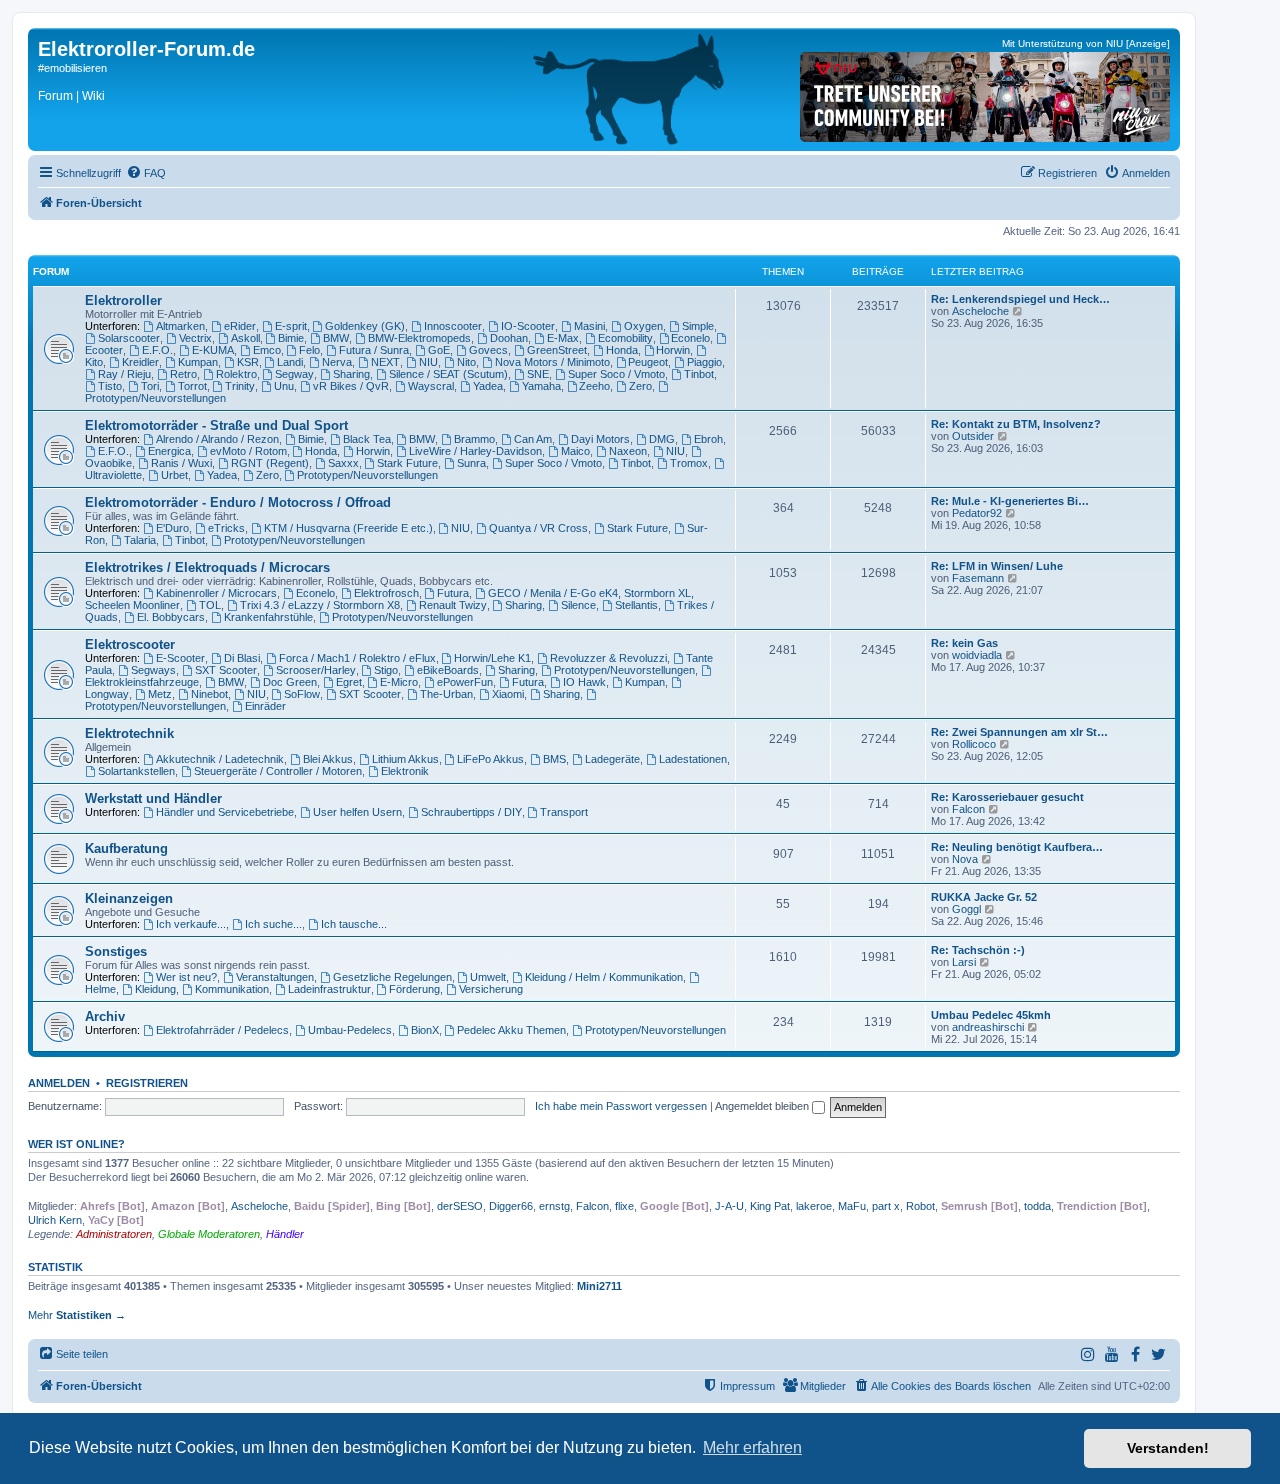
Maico (575, 451)
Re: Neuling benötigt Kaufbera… (1017, 847)
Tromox (689, 463)
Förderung (414, 989)
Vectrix (195, 338)
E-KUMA (213, 350)
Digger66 (511, 1206)
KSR (248, 362)
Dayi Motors (600, 439)
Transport (564, 812)
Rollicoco (974, 744)
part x (886, 1206)
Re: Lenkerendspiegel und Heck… (1020, 299)
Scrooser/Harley (316, 670)
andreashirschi (988, 1027)
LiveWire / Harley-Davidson (475, 451)
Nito (466, 362)
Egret (349, 682)
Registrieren (147, 1083)
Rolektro (236, 374)
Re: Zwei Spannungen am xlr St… (1019, 732)
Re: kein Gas (964, 643)
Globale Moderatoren (209, 1234)
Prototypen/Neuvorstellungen (367, 475)
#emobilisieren (72, 68)
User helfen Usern (357, 812)
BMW (336, 338)
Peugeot (648, 362)
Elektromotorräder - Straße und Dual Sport (216, 425)
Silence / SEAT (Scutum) (448, 374)
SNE (538, 374)
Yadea (488, 386)
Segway (294, 374)
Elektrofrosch (386, 593)
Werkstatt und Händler (153, 798)
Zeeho (594, 386)
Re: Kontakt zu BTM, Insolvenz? (1016, 424)
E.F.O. (157, 350)
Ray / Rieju (124, 374)
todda (1037, 1206)
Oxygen (643, 326)
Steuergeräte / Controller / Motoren (278, 771)
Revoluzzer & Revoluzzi (608, 658)
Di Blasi (242, 658)
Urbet (174, 475)
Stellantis (636, 605)
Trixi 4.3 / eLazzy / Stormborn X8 (320, 605)
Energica (169, 451)
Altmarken (180, 326)
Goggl (966, 909)
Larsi (964, 962)
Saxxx (343, 463)
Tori (150, 386)
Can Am (533, 439)
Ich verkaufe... (191, 924)
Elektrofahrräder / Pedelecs (222, 1030)
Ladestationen (693, 759)
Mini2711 (599, 1286)
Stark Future (407, 463)
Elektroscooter (130, 644)
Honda (622, 350)
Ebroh (708, 439)
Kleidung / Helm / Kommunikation (604, 977)
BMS (554, 759)
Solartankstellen (136, 771)
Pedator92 (977, 513)
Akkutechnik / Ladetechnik (220, 759)
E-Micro (399, 682)
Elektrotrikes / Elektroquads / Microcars (207, 567)
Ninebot (209, 694)
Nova (965, 859)
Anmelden (59, 1083)
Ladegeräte (612, 759)
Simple (698, 326)
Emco (267, 350)
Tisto (110, 386)
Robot (920, 1206)
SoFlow (302, 694)
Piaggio (704, 362)
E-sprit (291, 326)
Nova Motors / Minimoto (552, 362)
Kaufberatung (126, 848)
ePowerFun (465, 682)
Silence (578, 605)
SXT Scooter (226, 670)
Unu (284, 386)
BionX (425, 1030)
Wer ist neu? (186, 977)
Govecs (488, 350)
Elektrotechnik (129, 733)
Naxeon (628, 451)
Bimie (291, 338)
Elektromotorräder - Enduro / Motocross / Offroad (238, 502)
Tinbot (699, 374)
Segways (153, 670)
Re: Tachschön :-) (978, 950)
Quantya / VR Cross (538, 528)
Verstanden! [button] (1168, 1448)
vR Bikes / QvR (351, 386)
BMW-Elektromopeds (419, 338)
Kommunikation (232, 989)
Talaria (140, 540)
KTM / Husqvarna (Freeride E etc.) (348, 528)
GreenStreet (557, 350)
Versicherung (491, 989)
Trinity (240, 386)
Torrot (192, 386)
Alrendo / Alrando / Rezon (217, 439)
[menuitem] (146, 173)
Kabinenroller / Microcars (216, 593)
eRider (240, 326)
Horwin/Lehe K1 (492, 658)
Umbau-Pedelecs (350, 1030)
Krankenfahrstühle (268, 617)
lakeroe (814, 1206)
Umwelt (488, 977)
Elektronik (405, 771)
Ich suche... (273, 924)
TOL (210, 605)
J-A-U (729, 1206)
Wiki (93, 96)
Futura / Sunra (374, 350)
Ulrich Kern (55, 1220)
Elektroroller (123, 300)
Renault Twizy (453, 605)
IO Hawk (584, 682)
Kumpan (198, 362)
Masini (589, 326)
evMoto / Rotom (248, 451)
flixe (624, 1206)
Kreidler (140, 362)
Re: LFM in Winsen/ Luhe (997, 566)
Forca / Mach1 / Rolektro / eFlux (357, 658)
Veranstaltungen (275, 977)
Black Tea (367, 439)
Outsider (973, 436)
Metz (160, 694)
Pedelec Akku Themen (511, 1030)
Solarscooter (129, 338)
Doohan (509, 338)
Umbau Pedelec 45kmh (991, 1015)
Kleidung (155, 989)
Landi (290, 362)
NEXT (385, 362)
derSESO (460, 1206)
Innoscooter (453, 326)
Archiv (105, 1016)
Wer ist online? (76, 1144)
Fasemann (978, 578)
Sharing (351, 374)
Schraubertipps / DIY (471, 812)
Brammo (474, 439)
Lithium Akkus (405, 759)
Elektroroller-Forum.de (146, 49)
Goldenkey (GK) (365, 326)
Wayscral (431, 386)
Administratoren (114, 1234)
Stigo (386, 670)
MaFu (852, 1206)
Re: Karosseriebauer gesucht (1007, 797)
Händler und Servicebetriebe (225, 812)
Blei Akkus (328, 759)
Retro (183, 374)
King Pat (770, 1206)
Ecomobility (625, 338)
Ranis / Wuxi (181, 463)
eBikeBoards (448, 670)
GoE (439, 350)
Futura (453, 593)
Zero (640, 386)
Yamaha (541, 386)
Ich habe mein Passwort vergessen (621, 1106)
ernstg (554, 1206)
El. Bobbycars (171, 617)
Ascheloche (980, 311)
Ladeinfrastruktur (329, 989)
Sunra (471, 463)
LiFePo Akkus (490, 759)
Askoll (245, 338)
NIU (428, 362)
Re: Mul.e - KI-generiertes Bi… (1010, 501)
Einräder (265, 706)
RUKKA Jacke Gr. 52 (984, 897)
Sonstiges (116, 951)
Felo (309, 350)
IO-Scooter (528, 326)
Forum (55, 96)
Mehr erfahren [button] (752, 1447)
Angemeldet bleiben (763, 1106)
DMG (662, 439)
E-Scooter (180, 658)
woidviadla (977, 655)
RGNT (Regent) (270, 463)
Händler (285, 1234)
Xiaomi (508, 694)
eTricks (226, 528)
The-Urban (446, 694)
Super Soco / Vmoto (616, 374)
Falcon (968, 809)
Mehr (77, 1315)
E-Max (563, 338)
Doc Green (290, 682)
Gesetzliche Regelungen (392, 977)
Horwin (673, 350)
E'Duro (172, 528)
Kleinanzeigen (129, 898)
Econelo (690, 338)
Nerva (337, 362)
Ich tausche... (354, 924)
